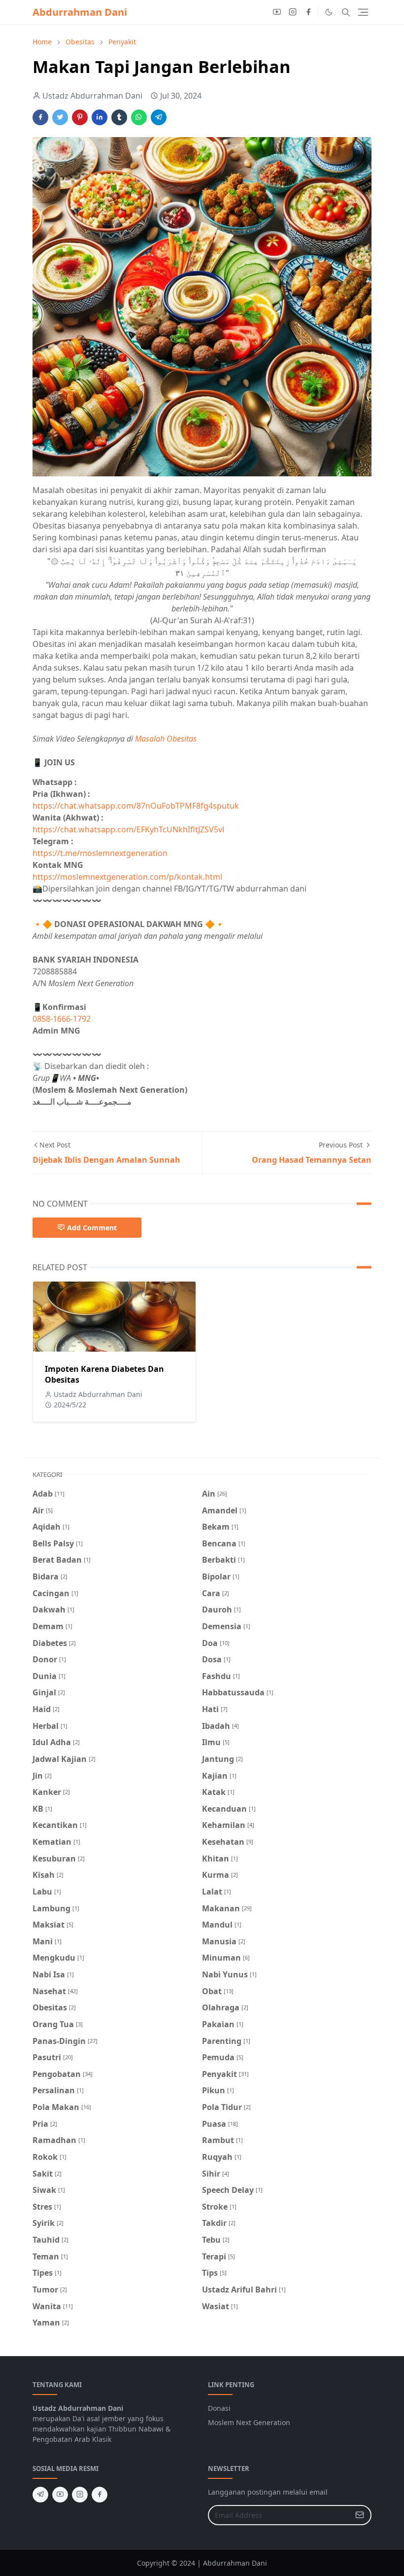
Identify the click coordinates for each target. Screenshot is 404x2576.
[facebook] (308, 12)
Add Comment (92, 1228)
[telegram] (40, 2495)
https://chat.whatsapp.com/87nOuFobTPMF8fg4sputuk (136, 806)
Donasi (219, 2408)
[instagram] (293, 12)
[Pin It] (80, 117)
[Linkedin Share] (100, 117)
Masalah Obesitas (166, 739)
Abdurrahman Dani (80, 12)
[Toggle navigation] (363, 12)
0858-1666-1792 (63, 1019)
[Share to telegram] (159, 117)
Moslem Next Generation (249, 2422)
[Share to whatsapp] (139, 117)
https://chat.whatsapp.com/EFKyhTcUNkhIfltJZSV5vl (128, 829)
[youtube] (277, 12)
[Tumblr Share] (119, 117)
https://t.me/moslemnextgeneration (100, 853)
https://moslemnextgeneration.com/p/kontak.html (127, 877)
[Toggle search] (346, 12)
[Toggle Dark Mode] (329, 12)
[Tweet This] (60, 117)
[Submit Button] (360, 2515)
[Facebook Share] (40, 117)
